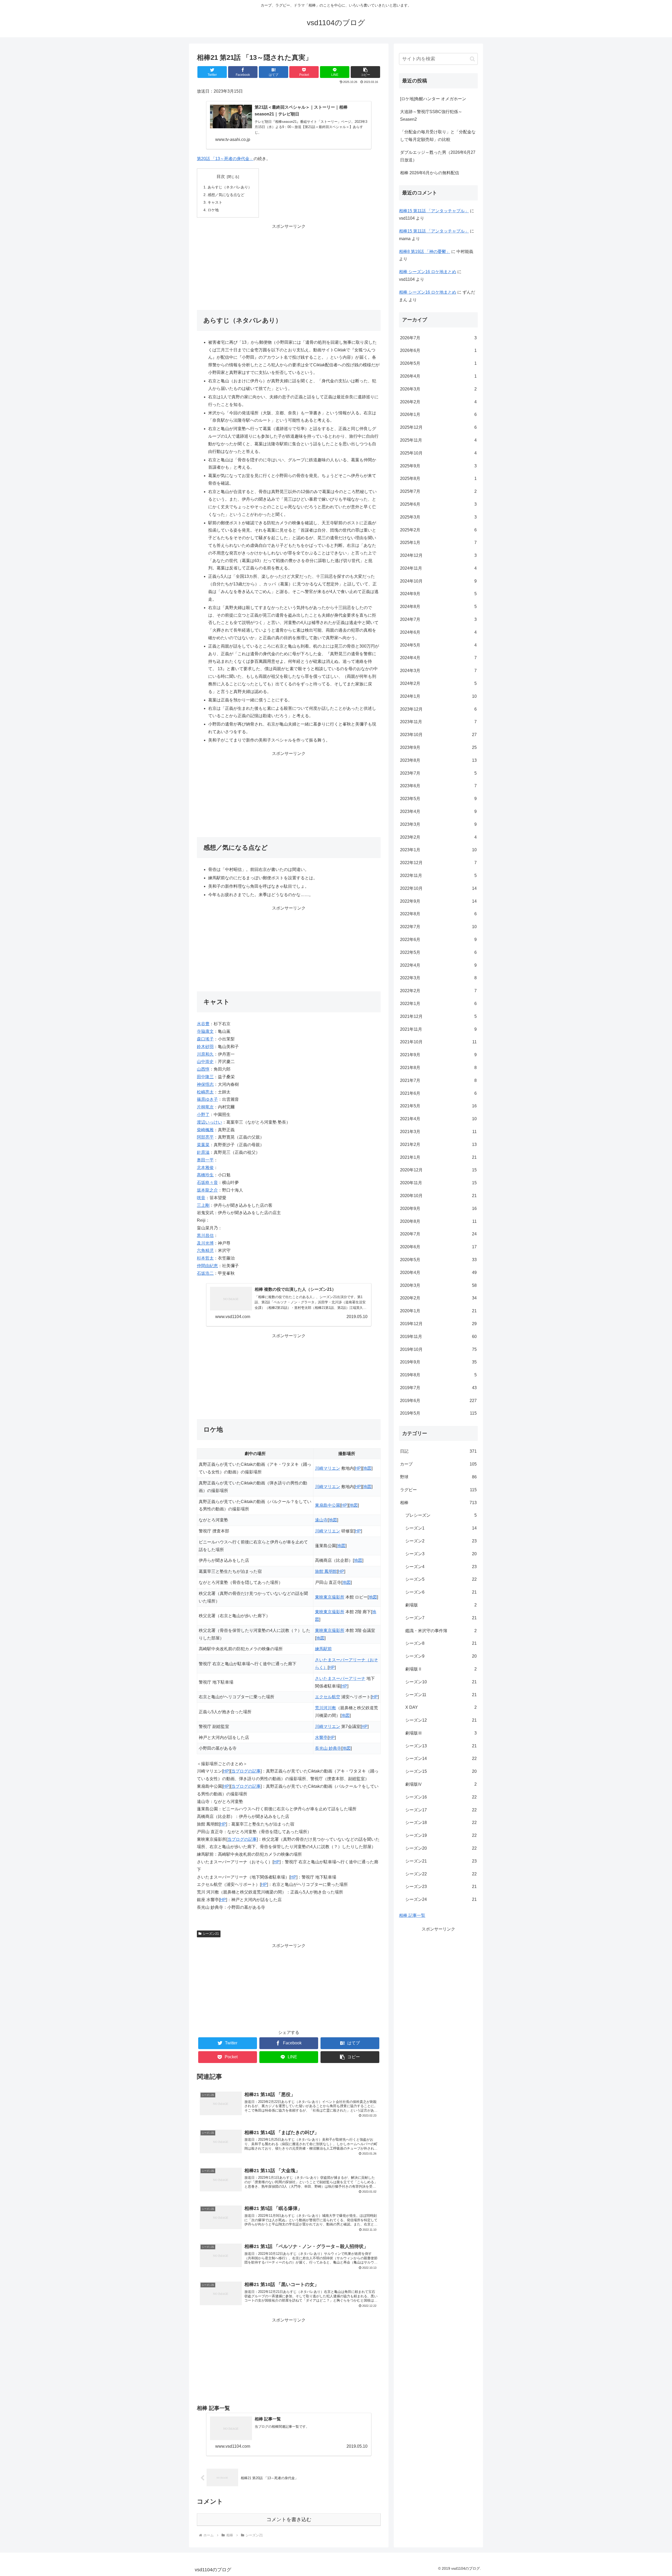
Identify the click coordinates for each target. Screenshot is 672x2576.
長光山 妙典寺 (328, 1748)
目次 (221, 176)
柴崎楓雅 (205, 1130)
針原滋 (203, 1152)
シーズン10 (441, 1682)
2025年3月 (438, 517)
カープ (438, 1464)
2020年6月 (438, 1247)
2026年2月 (438, 402)
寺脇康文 (205, 1031)
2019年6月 (438, 1401)
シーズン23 (441, 1887)
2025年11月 (438, 440)
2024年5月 (438, 645)
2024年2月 (438, 683)
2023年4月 (438, 811)
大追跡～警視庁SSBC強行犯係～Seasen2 (431, 115)
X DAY (441, 1707)
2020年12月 (438, 1170)
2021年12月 (438, 1016)
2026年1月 (438, 414)
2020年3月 (438, 1285)
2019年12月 (438, 1324)
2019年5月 (438, 1413)
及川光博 (205, 1243)
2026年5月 (438, 363)
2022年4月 (438, 965)
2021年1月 (438, 1157)
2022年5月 (438, 952)
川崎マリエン (328, 1468)
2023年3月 (438, 824)
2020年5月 (438, 1260)
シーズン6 (441, 1592)
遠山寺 (321, 1520)
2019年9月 (438, 1362)
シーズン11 (441, 1695)
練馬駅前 (323, 1649)
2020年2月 (438, 1298)
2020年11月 (438, 1183)
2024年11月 (438, 568)
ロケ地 (213, 210)
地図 (367, 1468)
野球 (438, 1477)
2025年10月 (438, 453)
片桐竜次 (205, 1107)
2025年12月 (438, 427)
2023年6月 (438, 786)
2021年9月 (438, 1055)
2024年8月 (438, 607)
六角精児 (205, 1250)
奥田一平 (205, 1160)
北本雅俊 (205, 1168)
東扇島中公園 (328, 1505)
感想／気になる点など (226, 195)
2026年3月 (438, 389)
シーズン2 (441, 1541)
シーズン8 (441, 1643)
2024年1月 (438, 696)
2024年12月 (438, 555)
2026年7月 (438, 338)
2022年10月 (438, 888)
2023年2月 (438, 837)
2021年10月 (438, 1042)
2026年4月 (438, 376)
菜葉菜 (203, 1145)
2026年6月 (438, 350)
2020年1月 (438, 1311)
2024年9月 (438, 594)
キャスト (215, 202)
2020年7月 (438, 1234)
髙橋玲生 (205, 1175)
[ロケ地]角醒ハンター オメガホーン (433, 99)
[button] (365, 72)
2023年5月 (438, 799)
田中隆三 (205, 1077)
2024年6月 (438, 632)
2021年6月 (438, 1093)
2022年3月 (438, 978)
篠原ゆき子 (207, 1099)
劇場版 (441, 1605)
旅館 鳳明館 (326, 1571)
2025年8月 (438, 478)
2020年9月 (438, 1208)
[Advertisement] (289, 267)
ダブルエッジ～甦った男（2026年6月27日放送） (438, 156)
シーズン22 (441, 1874)
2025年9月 (438, 466)
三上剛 (203, 1205)
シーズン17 (441, 1810)
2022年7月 (438, 927)
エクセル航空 (328, 1697)
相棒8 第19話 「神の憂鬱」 (425, 252)
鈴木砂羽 (205, 1047)
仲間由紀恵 (207, 1266)
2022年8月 (438, 914)
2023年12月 (438, 709)
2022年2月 (438, 991)
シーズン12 (441, 1720)
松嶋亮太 (205, 1092)
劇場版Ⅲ (441, 1733)
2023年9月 (438, 747)
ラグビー (438, 1490)
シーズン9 (441, 1656)
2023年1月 (438, 850)
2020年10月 (438, 1196)
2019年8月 (438, 1375)
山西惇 (203, 1069)
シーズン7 (441, 1618)
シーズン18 (441, 1823)
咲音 (201, 1198)
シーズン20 (441, 1848)
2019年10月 (438, 1349)
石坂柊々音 (207, 1183)
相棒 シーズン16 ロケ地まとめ (428, 272)
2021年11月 (438, 1029)
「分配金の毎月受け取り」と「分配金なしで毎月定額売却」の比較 (438, 136)
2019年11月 (438, 1337)
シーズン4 (441, 1567)
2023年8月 (438, 760)
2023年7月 (438, 773)
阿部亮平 (205, 1137)
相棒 (438, 1503)
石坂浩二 (205, 1273)
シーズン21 (211, 1934)
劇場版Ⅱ (441, 1669)
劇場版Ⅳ (441, 1784)
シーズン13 (441, 1746)
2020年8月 (438, 1221)
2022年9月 (438, 901)
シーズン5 (441, 1579)
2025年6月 (438, 504)
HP (358, 1468)
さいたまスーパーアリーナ (340, 1678)
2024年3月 (438, 671)
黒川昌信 (205, 1236)
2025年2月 (438, 530)
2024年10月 (438, 581)
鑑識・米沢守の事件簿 (441, 1631)
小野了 (203, 1115)
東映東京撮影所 (330, 1597)
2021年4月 (438, 1119)
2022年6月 (438, 940)
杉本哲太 (205, 1258)
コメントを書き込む (289, 2519)
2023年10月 (438, 735)
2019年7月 (438, 1388)
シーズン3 (441, 1554)
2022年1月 (438, 1004)
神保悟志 (205, 1084)
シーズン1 (441, 1528)
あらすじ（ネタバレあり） (230, 187)
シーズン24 (441, 1899)
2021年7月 (438, 1080)
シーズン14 (441, 1758)
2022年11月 (438, 876)
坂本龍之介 (207, 1190)
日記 (438, 1451)
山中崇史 (205, 1062)
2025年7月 (438, 491)
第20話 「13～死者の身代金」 (225, 159)
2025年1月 (438, 543)
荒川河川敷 (325, 1708)
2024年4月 (438, 658)
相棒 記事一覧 (412, 1915)
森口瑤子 (205, 1039)
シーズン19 (441, 1835)
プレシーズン (441, 1515)
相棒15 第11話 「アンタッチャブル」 (434, 211)
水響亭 (321, 1737)
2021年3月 (438, 1132)
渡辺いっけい (209, 1122)
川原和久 (205, 1054)
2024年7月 (438, 619)
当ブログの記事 (246, 1771)
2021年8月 (438, 1068)
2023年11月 (438, 722)
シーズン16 (441, 1797)
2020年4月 (438, 1273)
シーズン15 (441, 1771)
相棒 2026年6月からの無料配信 (430, 173)
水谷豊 (203, 1024)
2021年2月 (438, 1144)
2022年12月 (438, 863)
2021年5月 (438, 1106)
